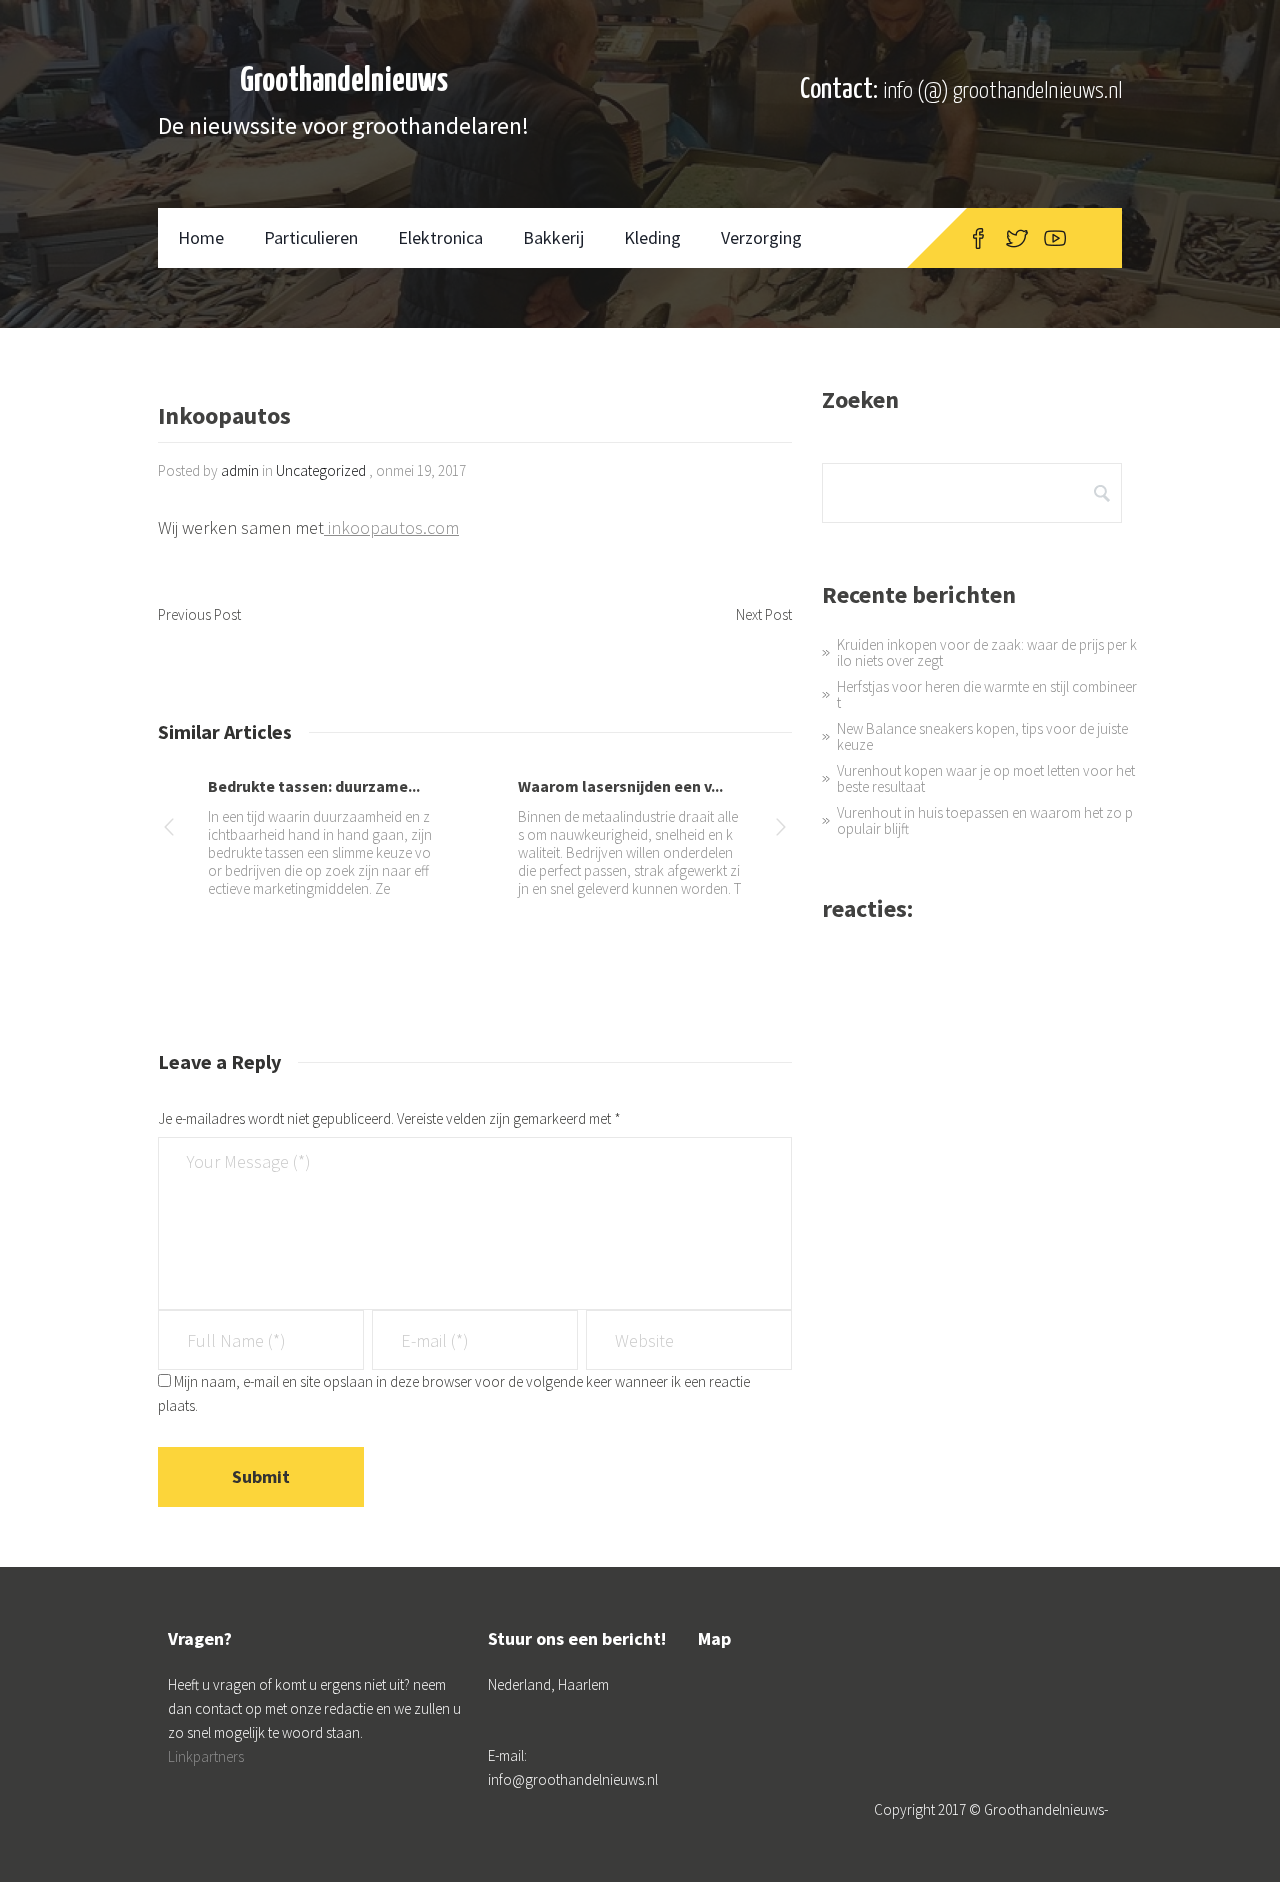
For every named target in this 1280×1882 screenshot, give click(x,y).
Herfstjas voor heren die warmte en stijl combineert (987, 694)
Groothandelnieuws (344, 81)
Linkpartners (206, 1756)
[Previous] (169, 830)
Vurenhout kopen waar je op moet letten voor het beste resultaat (986, 778)
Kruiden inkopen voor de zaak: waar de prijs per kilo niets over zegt (987, 652)
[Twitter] (1017, 238)
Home (201, 237)
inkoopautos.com (391, 527)
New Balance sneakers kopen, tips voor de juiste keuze (982, 736)
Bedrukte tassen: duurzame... (314, 786)
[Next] (781, 830)
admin (240, 470)
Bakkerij (553, 237)
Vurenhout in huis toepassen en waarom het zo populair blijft (985, 820)
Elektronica (440, 237)
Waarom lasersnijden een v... (620, 786)
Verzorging (761, 237)
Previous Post (199, 614)
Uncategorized (321, 470)
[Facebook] (978, 238)
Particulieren (311, 237)
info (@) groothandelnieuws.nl (1002, 91)
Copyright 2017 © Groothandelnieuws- (991, 1809)
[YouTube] (1055, 238)
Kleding (652, 237)
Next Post (764, 614)
